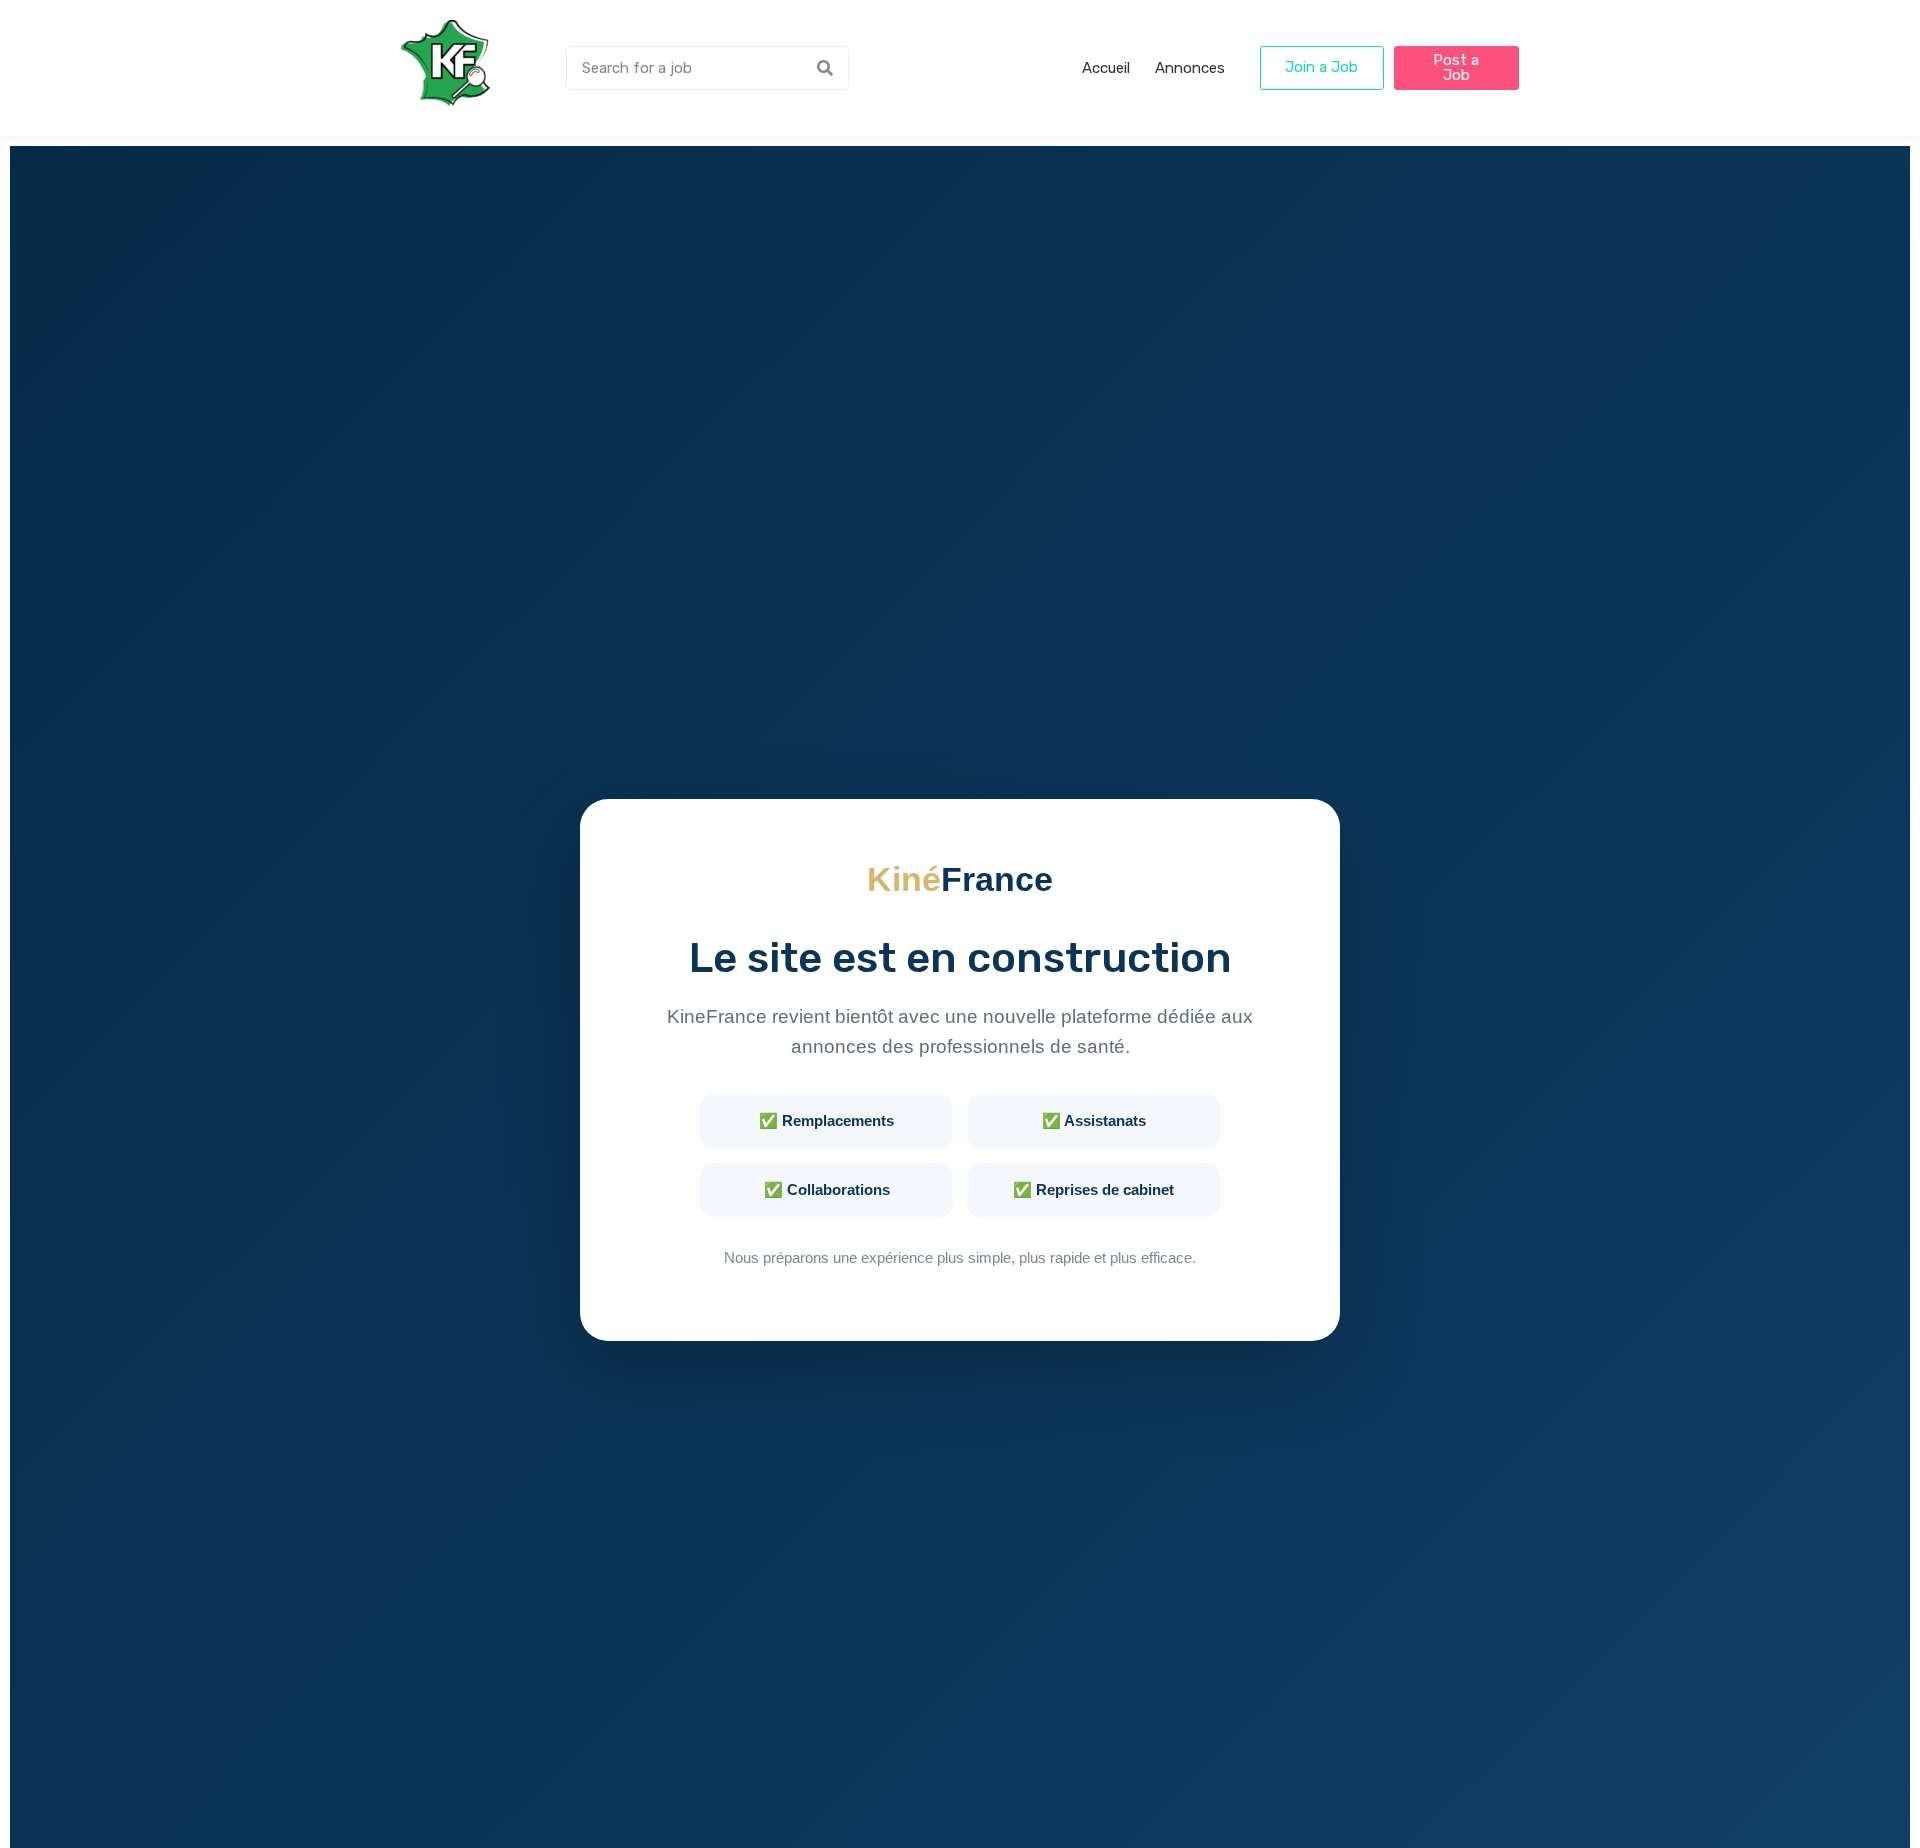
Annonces (1190, 68)
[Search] (825, 68)
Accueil (1106, 68)
